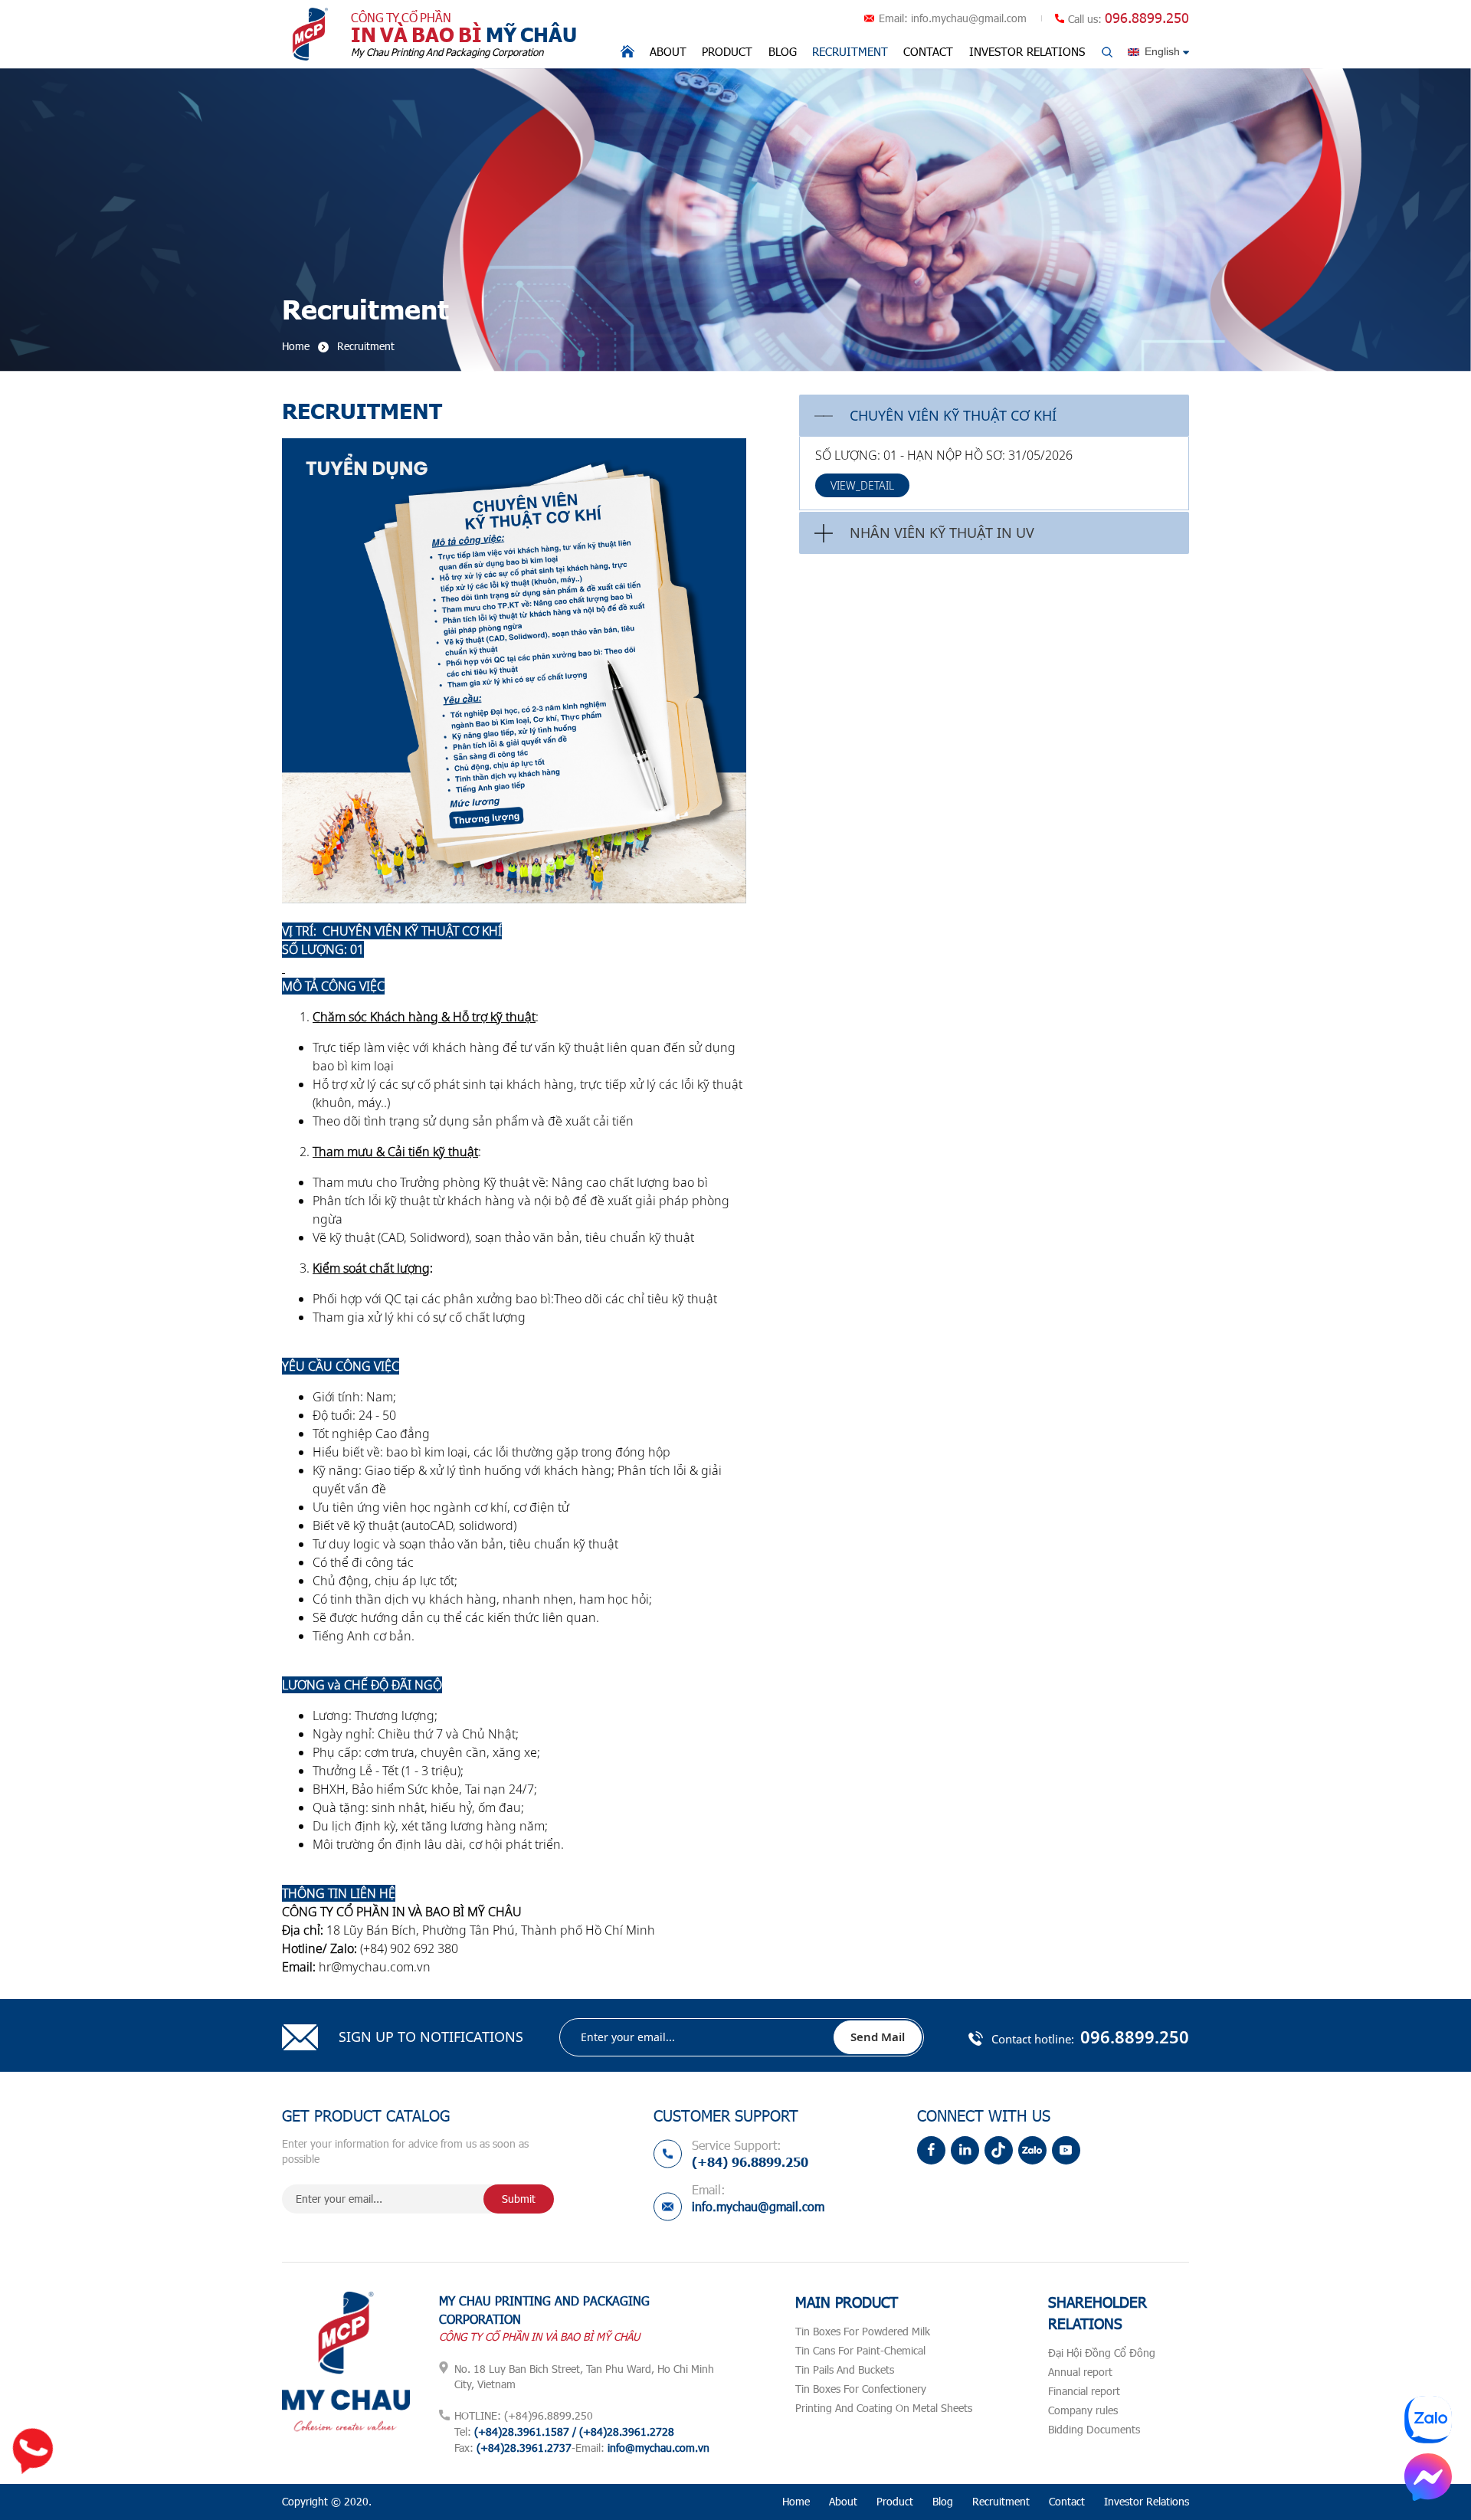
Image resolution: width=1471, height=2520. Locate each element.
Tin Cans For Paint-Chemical (860, 2350)
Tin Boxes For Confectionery (861, 2389)
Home (796, 2501)
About (668, 51)
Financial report (1084, 2391)
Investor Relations (1027, 51)
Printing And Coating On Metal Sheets (884, 2408)
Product (727, 51)
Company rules (1083, 2410)
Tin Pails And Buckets (845, 2369)
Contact (928, 51)
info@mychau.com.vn (659, 2448)
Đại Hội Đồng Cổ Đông (1102, 2353)
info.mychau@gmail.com (969, 18)
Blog (783, 51)
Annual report (1080, 2372)
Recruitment (850, 51)
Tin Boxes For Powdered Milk (863, 2331)
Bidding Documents (1094, 2429)
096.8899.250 (1147, 18)
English (1162, 51)
